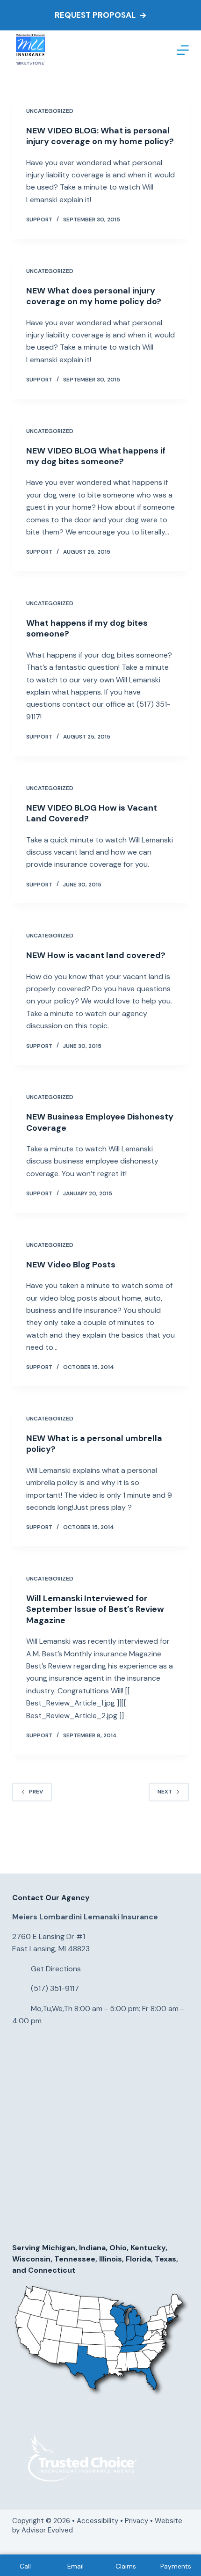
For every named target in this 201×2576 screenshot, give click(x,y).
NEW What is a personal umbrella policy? (94, 1444)
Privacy (136, 2521)
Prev (36, 1792)
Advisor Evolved (48, 2530)
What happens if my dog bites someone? (87, 628)
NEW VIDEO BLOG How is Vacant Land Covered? (92, 813)
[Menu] (183, 50)
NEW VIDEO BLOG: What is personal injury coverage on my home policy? (100, 136)
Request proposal (95, 15)
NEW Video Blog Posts (71, 1265)
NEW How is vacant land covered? (96, 955)
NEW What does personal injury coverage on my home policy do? (94, 296)
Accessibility (97, 2521)
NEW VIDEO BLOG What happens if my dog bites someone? (96, 456)
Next (165, 1792)
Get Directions (56, 1969)
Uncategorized (50, 111)
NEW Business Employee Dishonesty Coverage (100, 1122)
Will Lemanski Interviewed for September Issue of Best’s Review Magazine (95, 1609)
